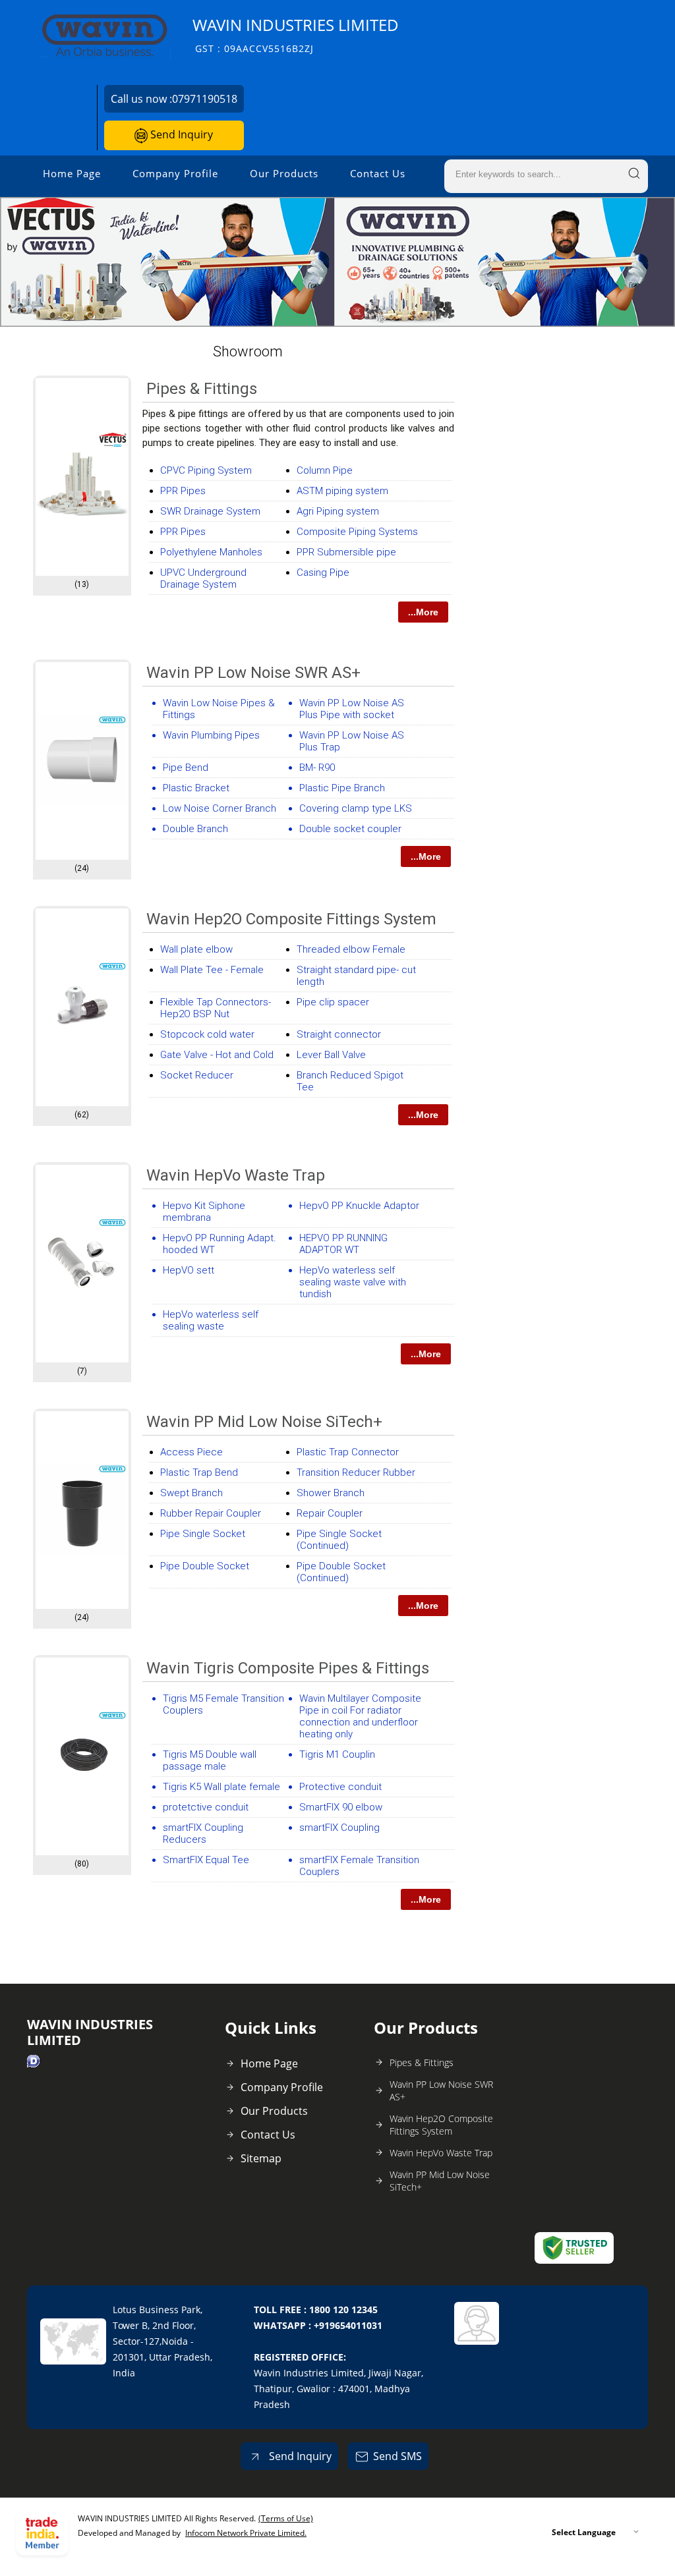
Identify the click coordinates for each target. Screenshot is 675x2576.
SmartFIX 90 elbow (341, 1807)
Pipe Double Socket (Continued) (341, 1572)
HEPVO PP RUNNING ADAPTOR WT (343, 1244)
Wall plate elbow (196, 949)
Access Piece (191, 1452)
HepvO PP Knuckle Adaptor (359, 1206)
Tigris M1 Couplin (337, 1754)
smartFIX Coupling (339, 1828)
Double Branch (195, 829)
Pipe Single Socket (203, 1534)
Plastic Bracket (196, 788)
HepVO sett (189, 1270)
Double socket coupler (350, 829)
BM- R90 (317, 768)
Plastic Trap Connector (348, 1452)
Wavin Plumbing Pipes (211, 735)
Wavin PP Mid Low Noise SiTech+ (264, 1422)
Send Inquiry (180, 134)
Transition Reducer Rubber (356, 1472)
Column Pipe (325, 470)
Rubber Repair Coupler (211, 1513)
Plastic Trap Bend (199, 1472)
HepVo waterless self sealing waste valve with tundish (353, 1282)
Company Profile (175, 173)
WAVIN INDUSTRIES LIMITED (296, 35)
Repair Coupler (330, 1513)
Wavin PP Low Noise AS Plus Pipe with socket (352, 709)
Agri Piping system (338, 511)
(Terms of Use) (286, 2518)
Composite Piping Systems (357, 532)
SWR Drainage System (210, 511)
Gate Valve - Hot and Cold (217, 1055)
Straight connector (339, 1034)
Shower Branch (331, 1493)
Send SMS (397, 2456)
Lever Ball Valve (331, 1055)
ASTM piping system (342, 491)
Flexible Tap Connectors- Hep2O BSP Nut (216, 1008)
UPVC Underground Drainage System (203, 578)
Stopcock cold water (207, 1034)
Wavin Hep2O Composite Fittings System (291, 919)
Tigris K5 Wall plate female (221, 1787)
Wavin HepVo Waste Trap (236, 1175)
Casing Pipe (323, 573)
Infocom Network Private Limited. (246, 2533)
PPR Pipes (183, 491)
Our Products (284, 173)
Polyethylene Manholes (211, 552)
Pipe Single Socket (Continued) (339, 1540)
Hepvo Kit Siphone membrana (204, 1212)
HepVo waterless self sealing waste (211, 1320)
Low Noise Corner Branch (220, 808)
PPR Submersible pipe (346, 552)
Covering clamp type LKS (356, 808)
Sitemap (261, 2158)
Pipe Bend (186, 768)
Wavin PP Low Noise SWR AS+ (253, 673)
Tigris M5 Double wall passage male (210, 1760)
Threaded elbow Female (351, 949)
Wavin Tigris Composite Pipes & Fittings (288, 1668)
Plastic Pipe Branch (342, 788)
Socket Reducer (197, 1075)
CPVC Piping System (206, 470)
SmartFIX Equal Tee (206, 1860)
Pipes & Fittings (202, 389)
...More (423, 612)
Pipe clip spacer (333, 1002)
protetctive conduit (206, 1807)
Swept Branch (191, 1493)
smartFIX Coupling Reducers (203, 1834)
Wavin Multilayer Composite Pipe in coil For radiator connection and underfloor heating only (360, 1716)
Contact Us (378, 173)
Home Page (72, 173)
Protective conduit (340, 1787)
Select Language (584, 2532)
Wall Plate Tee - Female (212, 970)
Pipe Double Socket (205, 1566)
